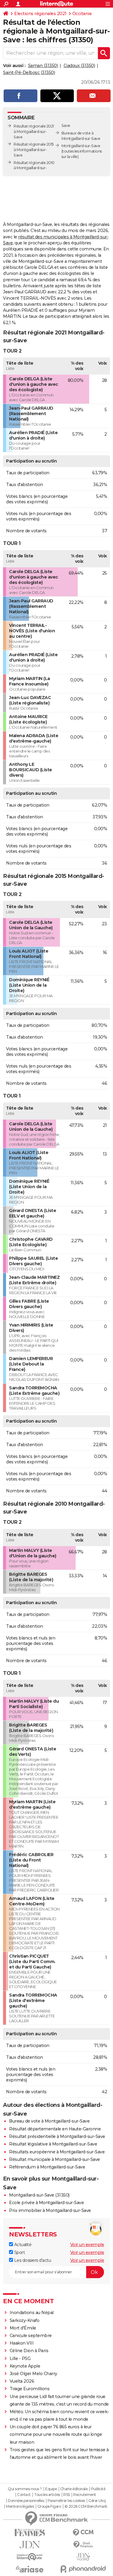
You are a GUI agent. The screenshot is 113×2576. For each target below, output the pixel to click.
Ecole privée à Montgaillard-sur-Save (46, 2203)
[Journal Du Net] (30, 2545)
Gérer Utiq (97, 2501)
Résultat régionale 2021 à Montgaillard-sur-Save (34, 132)
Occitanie (82, 14)
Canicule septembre (31, 2336)
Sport (19, 2252)
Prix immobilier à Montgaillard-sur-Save (50, 2210)
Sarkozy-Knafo (25, 2320)
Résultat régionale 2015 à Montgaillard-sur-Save (34, 150)
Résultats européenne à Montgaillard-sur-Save (57, 2152)
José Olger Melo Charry (33, 2374)
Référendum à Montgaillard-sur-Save (47, 2167)
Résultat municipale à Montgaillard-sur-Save (55, 2159)
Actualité (22, 2245)
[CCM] (83, 2533)
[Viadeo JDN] (83, 2557)
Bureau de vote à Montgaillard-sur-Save (49, 2121)
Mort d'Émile (23, 2328)
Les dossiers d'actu (32, 2260)
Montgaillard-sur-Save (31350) (39, 2195)
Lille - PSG (20, 2358)
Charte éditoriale (74, 2489)
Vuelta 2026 (22, 2381)
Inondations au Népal (32, 2313)
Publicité (98, 2489)
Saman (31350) (43, 66)
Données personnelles (26, 2501)
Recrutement (85, 2495)
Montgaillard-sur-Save (81, 146)
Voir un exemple (87, 2245)
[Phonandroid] (83, 2569)
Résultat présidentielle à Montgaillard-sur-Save (57, 2136)
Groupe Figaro (49, 2507)
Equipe (51, 2489)
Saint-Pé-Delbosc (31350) (29, 73)
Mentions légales (20, 2507)
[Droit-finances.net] (83, 2545)
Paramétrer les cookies (66, 2501)
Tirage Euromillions (30, 2389)
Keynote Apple (25, 2366)
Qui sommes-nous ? (25, 2489)
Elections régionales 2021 (40, 14)
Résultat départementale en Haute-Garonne (55, 2129)
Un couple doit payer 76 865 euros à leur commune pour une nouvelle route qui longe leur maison (56, 2434)
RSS (67, 2495)
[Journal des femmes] (30, 2533)
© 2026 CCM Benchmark (86, 2507)
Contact (24, 2495)
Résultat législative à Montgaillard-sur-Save (53, 2144)
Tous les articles (47, 2495)
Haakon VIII (22, 2343)
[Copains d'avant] (30, 2557)
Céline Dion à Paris (29, 2351)
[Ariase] (30, 2569)
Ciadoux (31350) (79, 66)
